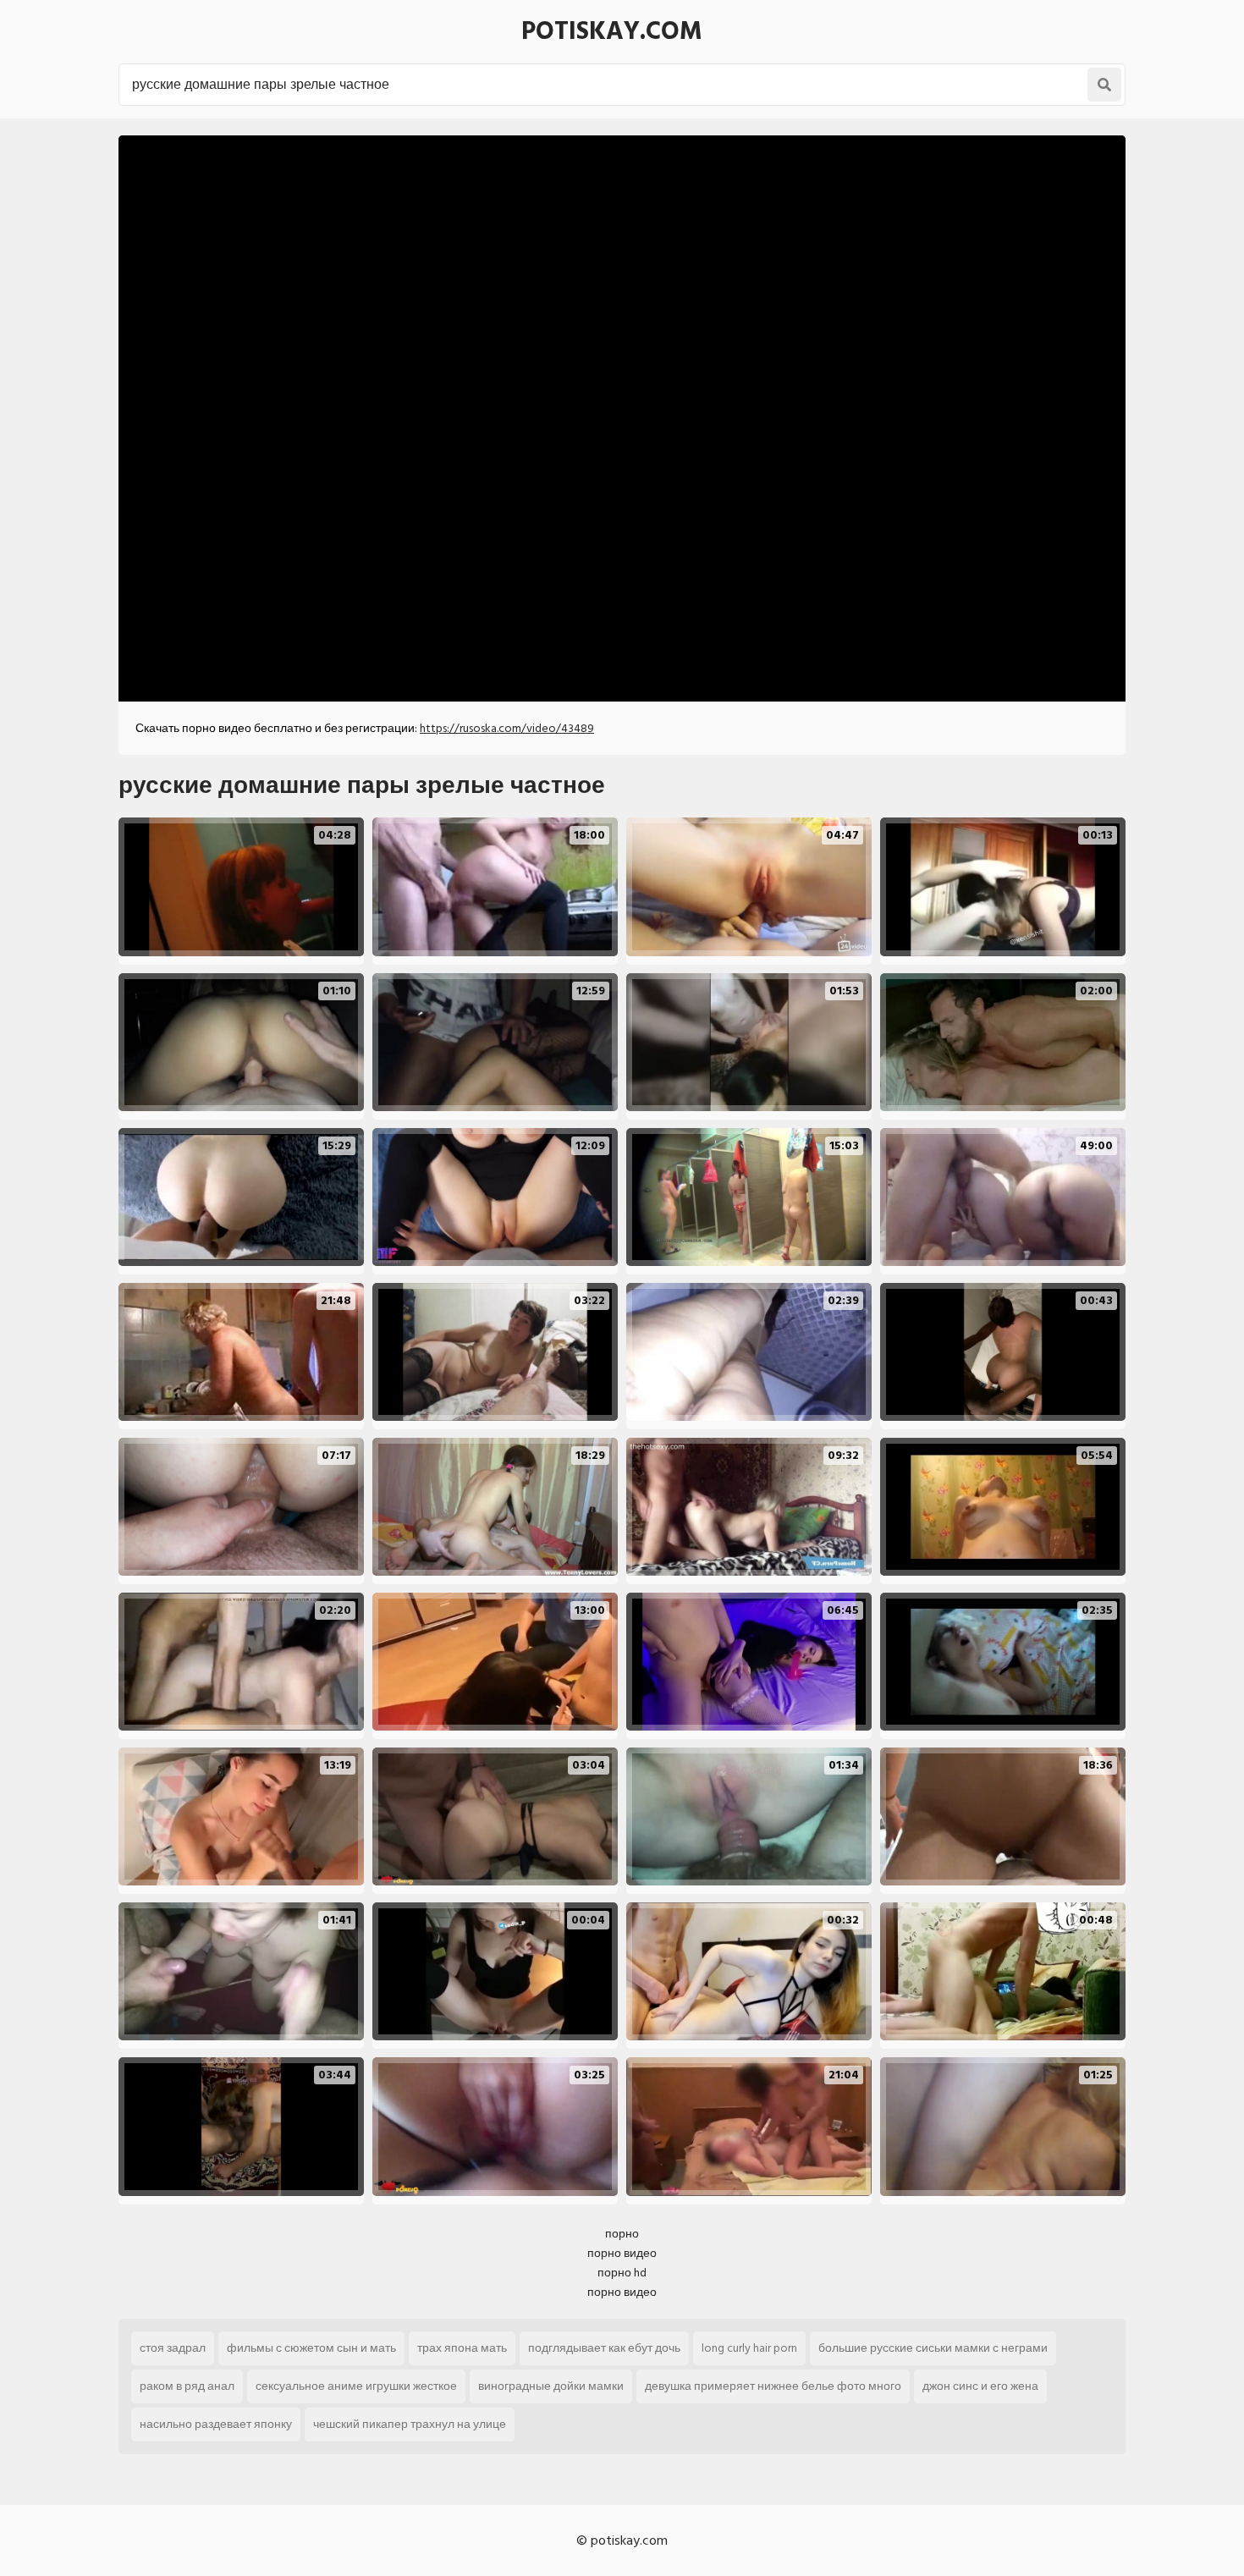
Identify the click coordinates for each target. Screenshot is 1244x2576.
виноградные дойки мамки (551, 2386)
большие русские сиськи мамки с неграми (933, 2348)
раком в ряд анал (187, 2386)
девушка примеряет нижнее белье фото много (773, 2386)
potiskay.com (612, 31)
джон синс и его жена (980, 2386)
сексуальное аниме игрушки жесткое (356, 2386)
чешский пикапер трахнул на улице (410, 2424)
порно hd (622, 2273)
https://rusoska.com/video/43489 (507, 728)
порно (622, 2234)
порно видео (622, 2253)
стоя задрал (173, 2348)
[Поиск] (1104, 85)
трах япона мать (462, 2348)
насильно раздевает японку (216, 2424)
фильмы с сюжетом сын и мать (311, 2348)
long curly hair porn (749, 2348)
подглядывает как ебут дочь (604, 2348)
